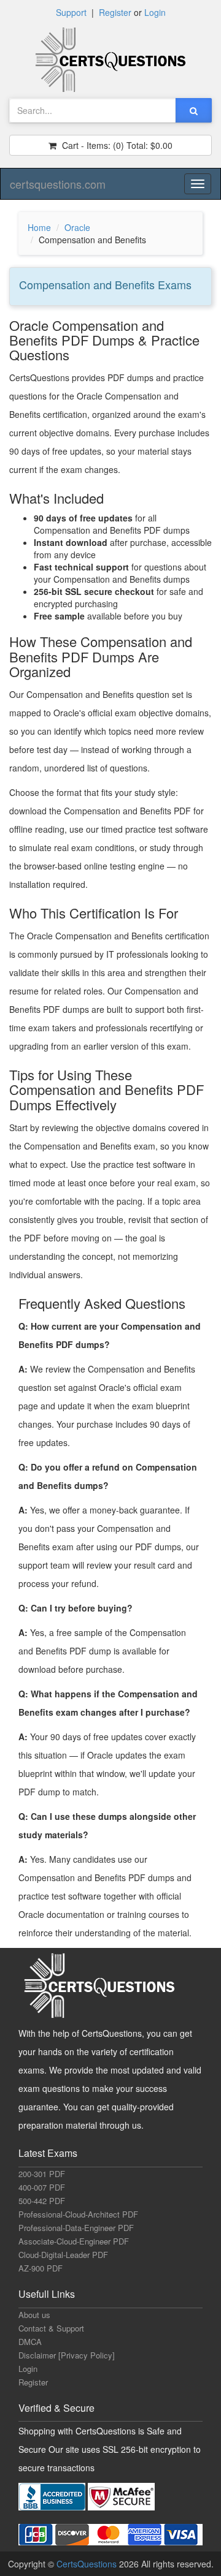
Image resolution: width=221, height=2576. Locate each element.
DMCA (30, 2342)
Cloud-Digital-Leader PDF (63, 2255)
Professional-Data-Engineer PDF (76, 2228)
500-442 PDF (42, 2201)
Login (155, 12)
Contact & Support (51, 2328)
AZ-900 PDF (41, 2268)
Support (71, 12)
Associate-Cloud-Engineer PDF (74, 2241)
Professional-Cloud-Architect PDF (78, 2214)
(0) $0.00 (116, 145)
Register (115, 12)
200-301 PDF (42, 2174)
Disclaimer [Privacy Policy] (67, 2355)
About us (34, 2315)
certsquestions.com (58, 184)
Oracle (77, 227)
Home (39, 227)
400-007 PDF (42, 2187)
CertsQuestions (88, 2564)
